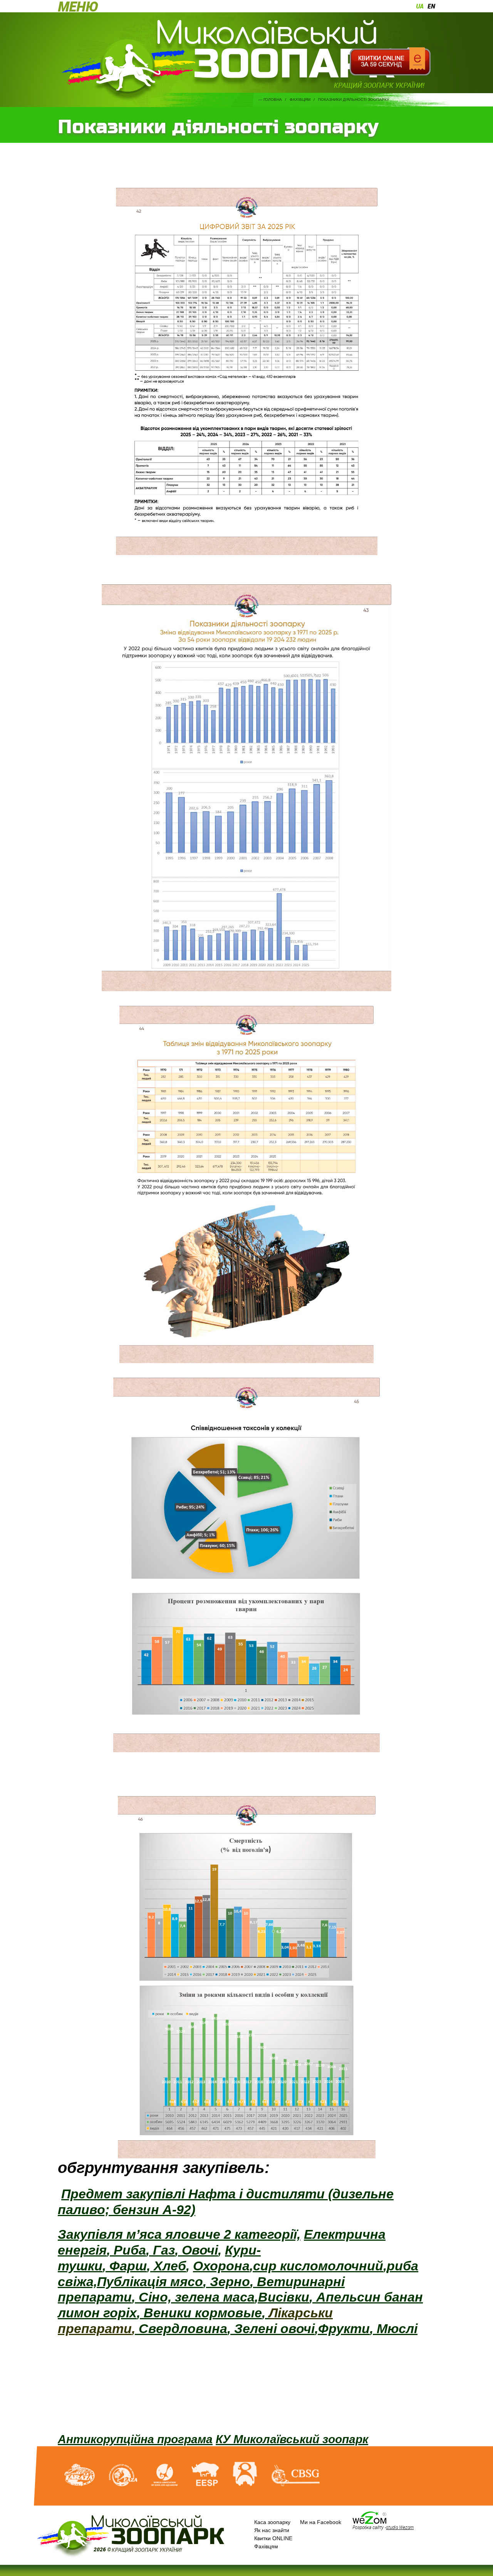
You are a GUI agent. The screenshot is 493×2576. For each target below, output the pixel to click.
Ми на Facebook (321, 2522)
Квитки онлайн (390, 62)
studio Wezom (400, 2527)
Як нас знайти (272, 2530)
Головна (273, 100)
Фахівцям (300, 100)
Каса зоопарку (272, 2522)
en (431, 6)
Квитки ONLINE (273, 2538)
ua (420, 6)
